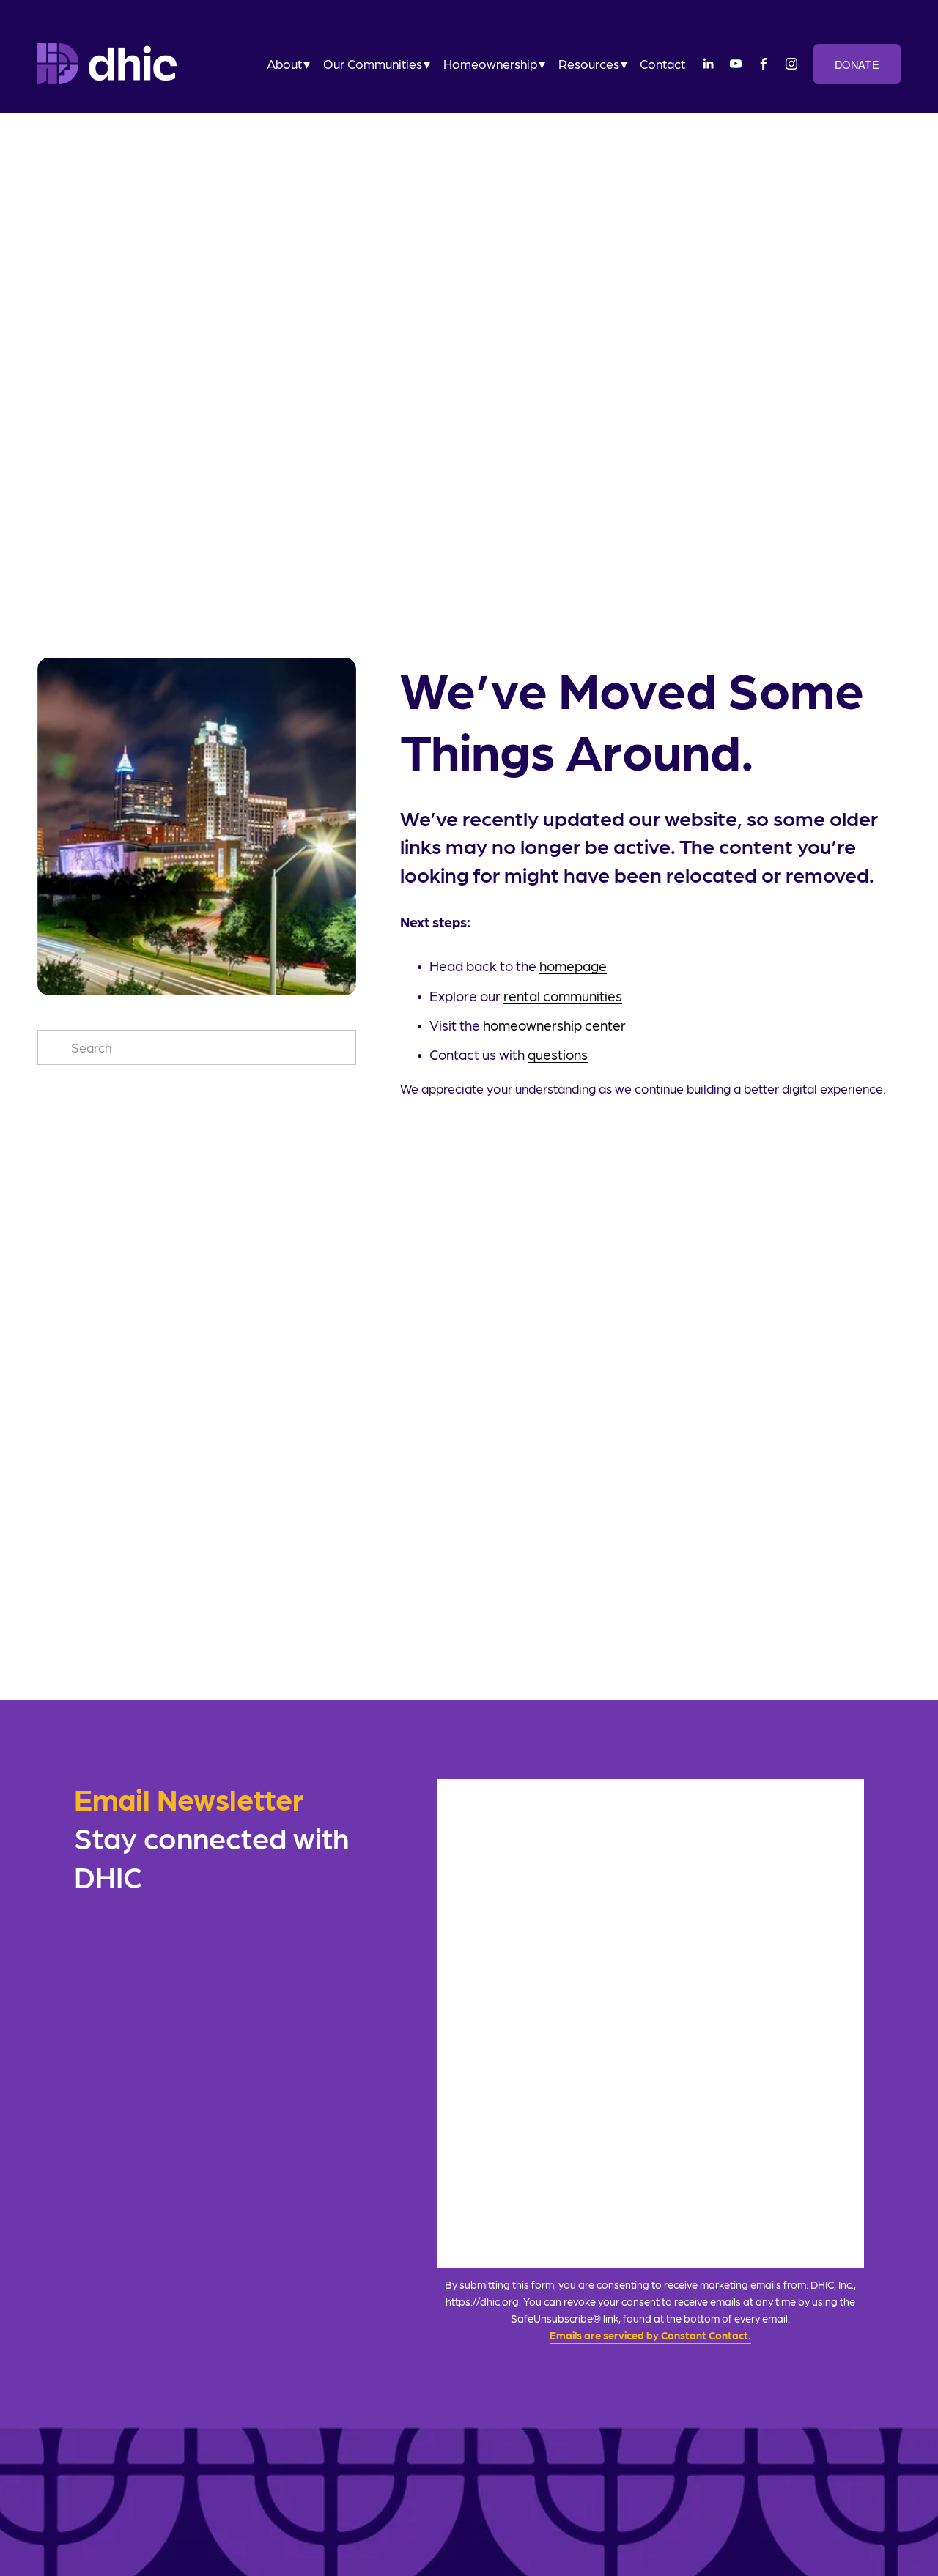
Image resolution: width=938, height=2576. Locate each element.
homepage (573, 965)
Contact (662, 64)
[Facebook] (764, 64)
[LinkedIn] (708, 64)
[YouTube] (736, 64)
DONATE (857, 64)
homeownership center (554, 1025)
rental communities (563, 995)
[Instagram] (791, 64)
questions (558, 1054)
